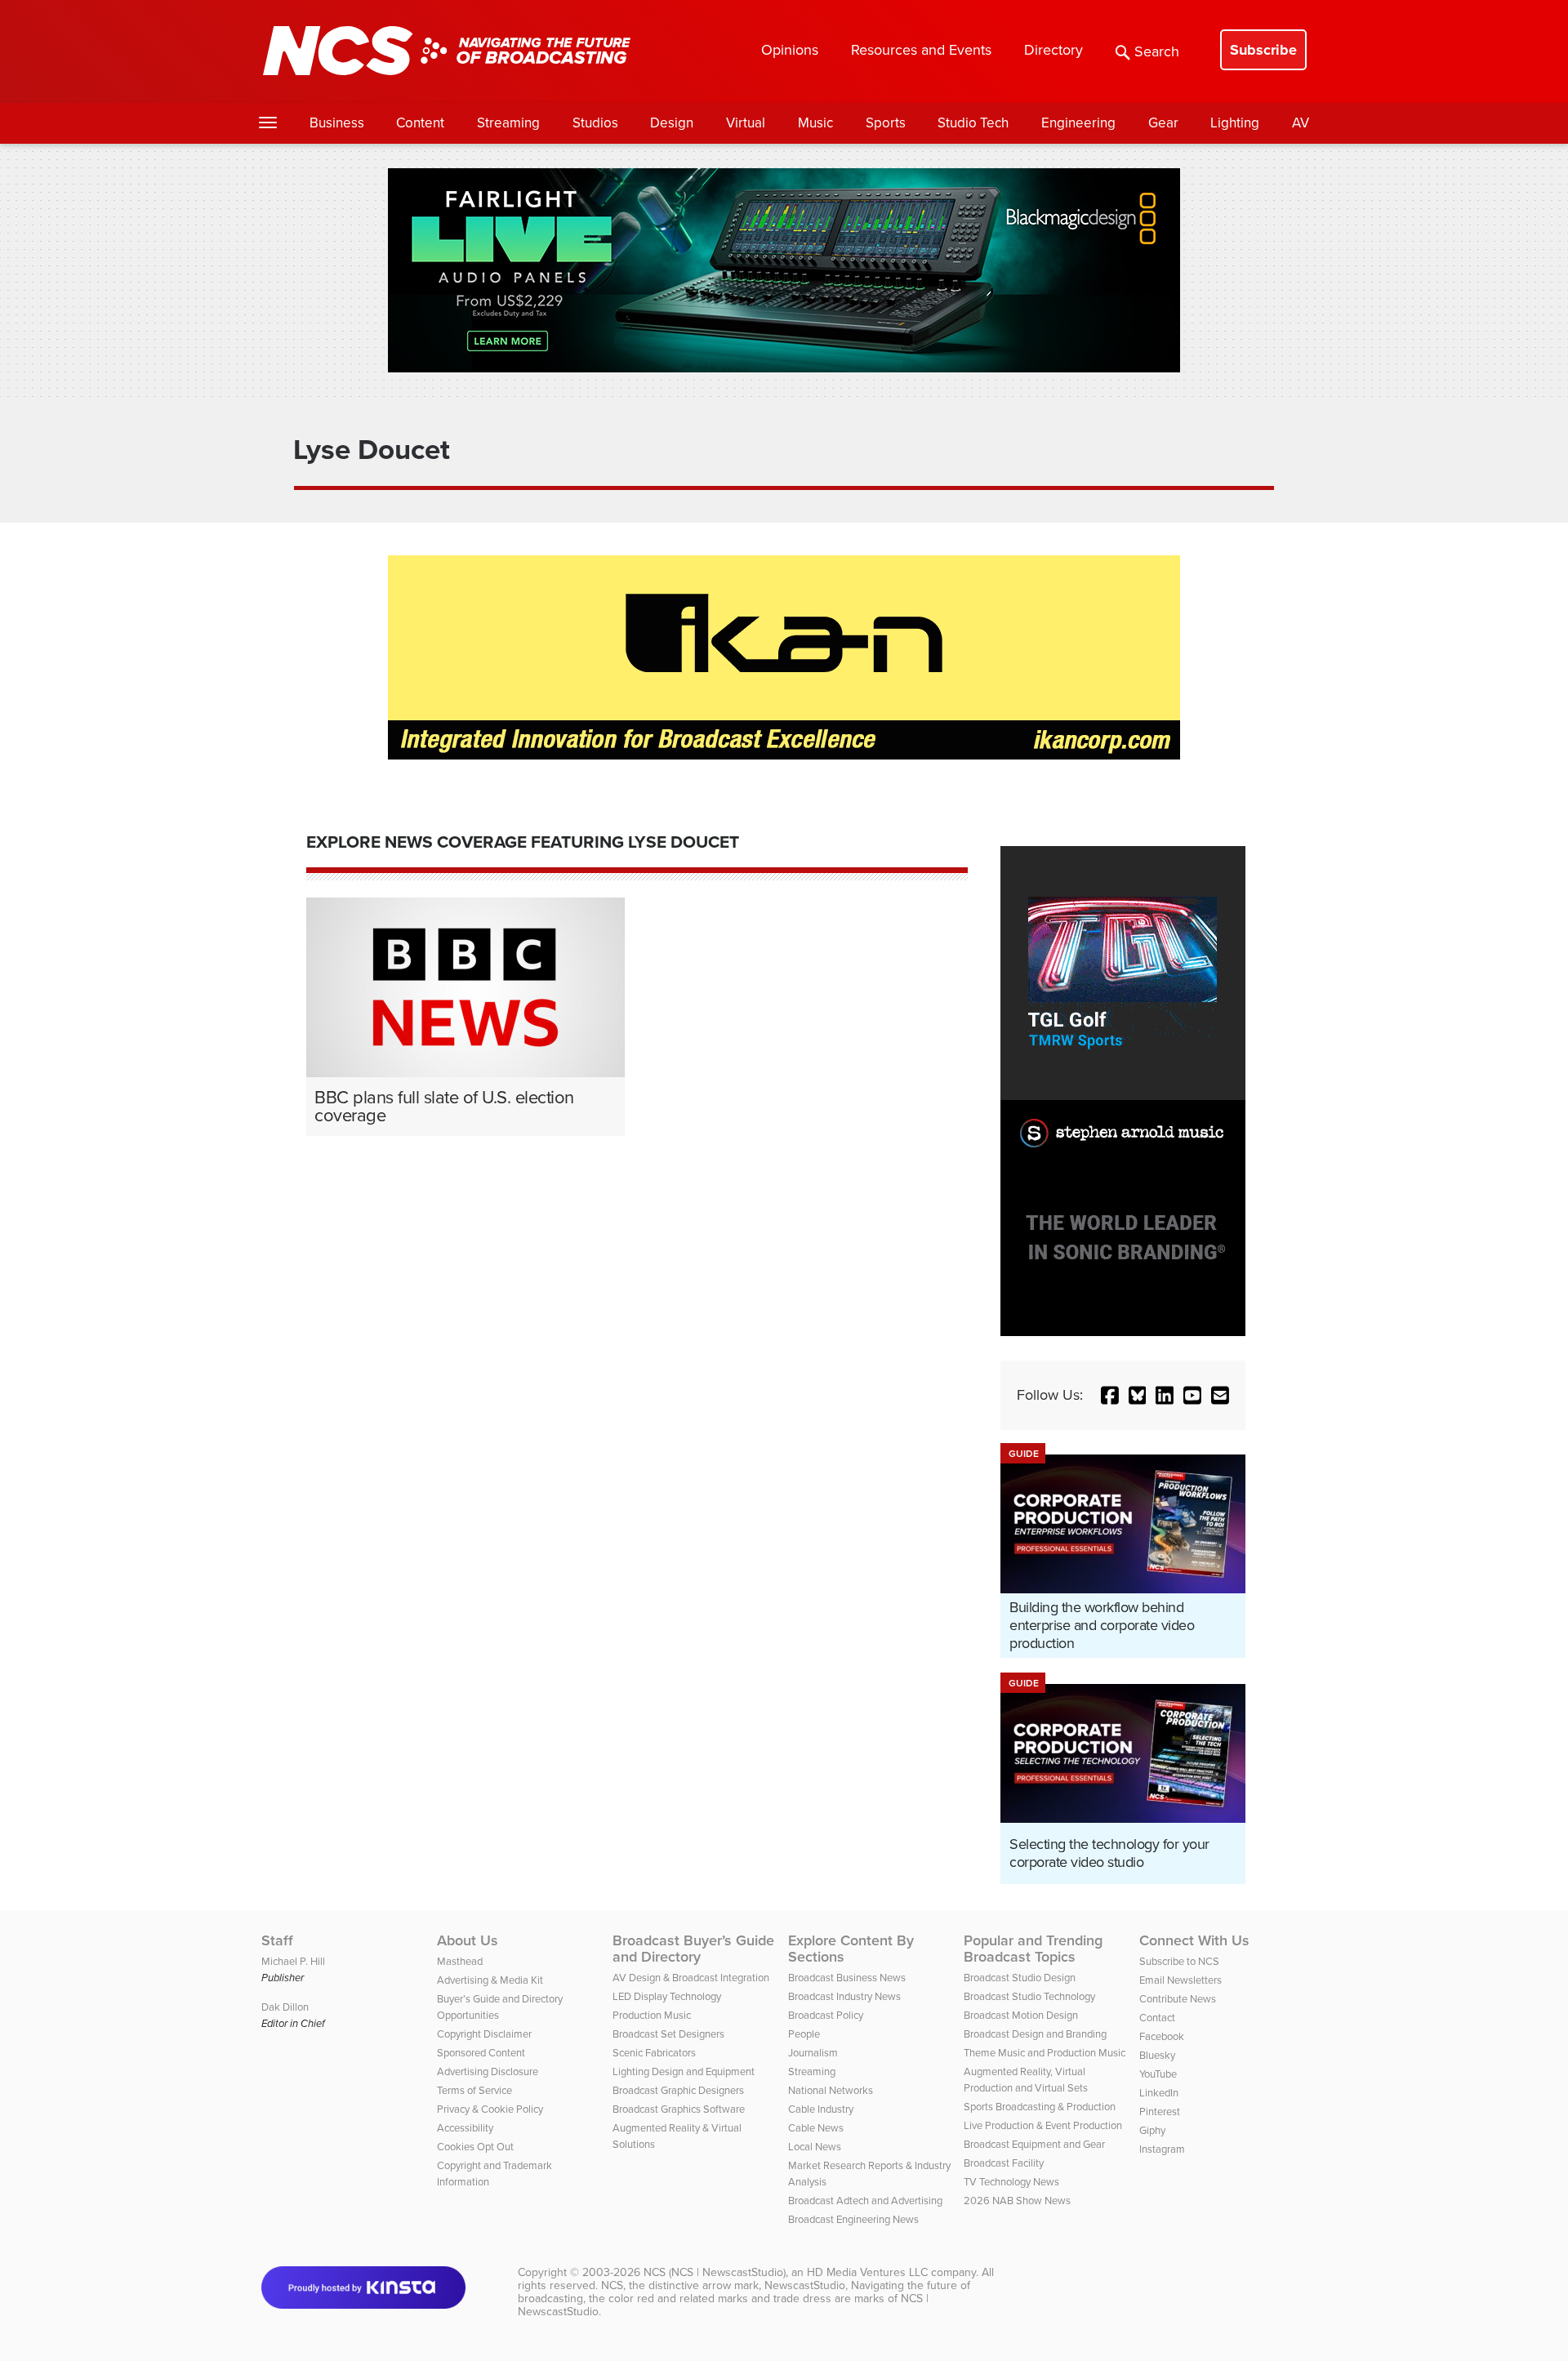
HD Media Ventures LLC (867, 2272)
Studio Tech (973, 123)
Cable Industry (821, 2109)
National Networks (831, 2090)
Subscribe (1263, 50)
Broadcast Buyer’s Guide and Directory (693, 1949)
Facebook (1162, 2036)
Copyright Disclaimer (484, 2034)
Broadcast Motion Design (1021, 2015)
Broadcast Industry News (844, 1996)
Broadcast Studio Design (1020, 1978)
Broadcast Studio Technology (1029, 1996)
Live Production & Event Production (1043, 2125)
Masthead (460, 1961)
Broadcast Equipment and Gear (1034, 2144)
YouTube (1158, 2074)
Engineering (1078, 123)
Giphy (1152, 2130)
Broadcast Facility (1004, 2163)
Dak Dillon (285, 2007)
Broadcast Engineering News (853, 2219)
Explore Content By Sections (851, 1949)
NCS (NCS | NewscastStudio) (715, 2272)
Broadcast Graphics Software (679, 2109)
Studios (595, 123)
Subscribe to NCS (1179, 1961)
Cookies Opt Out (475, 2147)
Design (672, 123)
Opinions (790, 50)
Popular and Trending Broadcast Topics (1033, 1949)
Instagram (1162, 2149)
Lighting (1235, 123)
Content (420, 123)
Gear (1163, 123)
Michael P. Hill (293, 1961)
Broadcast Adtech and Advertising (865, 2201)
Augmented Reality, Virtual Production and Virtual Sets (1026, 2080)
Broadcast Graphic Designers (678, 2090)
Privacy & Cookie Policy (490, 2109)
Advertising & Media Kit (490, 1980)
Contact (1157, 2018)
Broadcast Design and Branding (1035, 2034)
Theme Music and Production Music (1045, 2053)
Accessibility (465, 2128)
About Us (468, 1940)
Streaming (508, 123)
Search (1157, 51)
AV (1301, 123)
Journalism (813, 2053)
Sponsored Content (481, 2053)
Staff (277, 1940)
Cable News (816, 2128)
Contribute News (1178, 1999)
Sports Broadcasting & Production (1040, 2107)
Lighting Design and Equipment (684, 2071)
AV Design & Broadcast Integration (691, 1978)
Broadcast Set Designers (668, 2034)
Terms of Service (474, 2090)
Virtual (746, 123)
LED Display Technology (667, 1996)
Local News (815, 2147)
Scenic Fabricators (654, 2053)
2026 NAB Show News (1017, 2201)
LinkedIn (1159, 2093)
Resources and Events (921, 50)
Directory (1053, 50)
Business (337, 123)
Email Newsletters (1180, 1980)
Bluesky (1157, 2055)
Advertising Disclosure (488, 2071)
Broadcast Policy (826, 2015)
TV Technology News (1011, 2182)
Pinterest (1160, 2112)
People (804, 2034)
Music (815, 123)
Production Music (652, 2015)
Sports (886, 123)
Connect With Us (1194, 1940)
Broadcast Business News (847, 1978)
